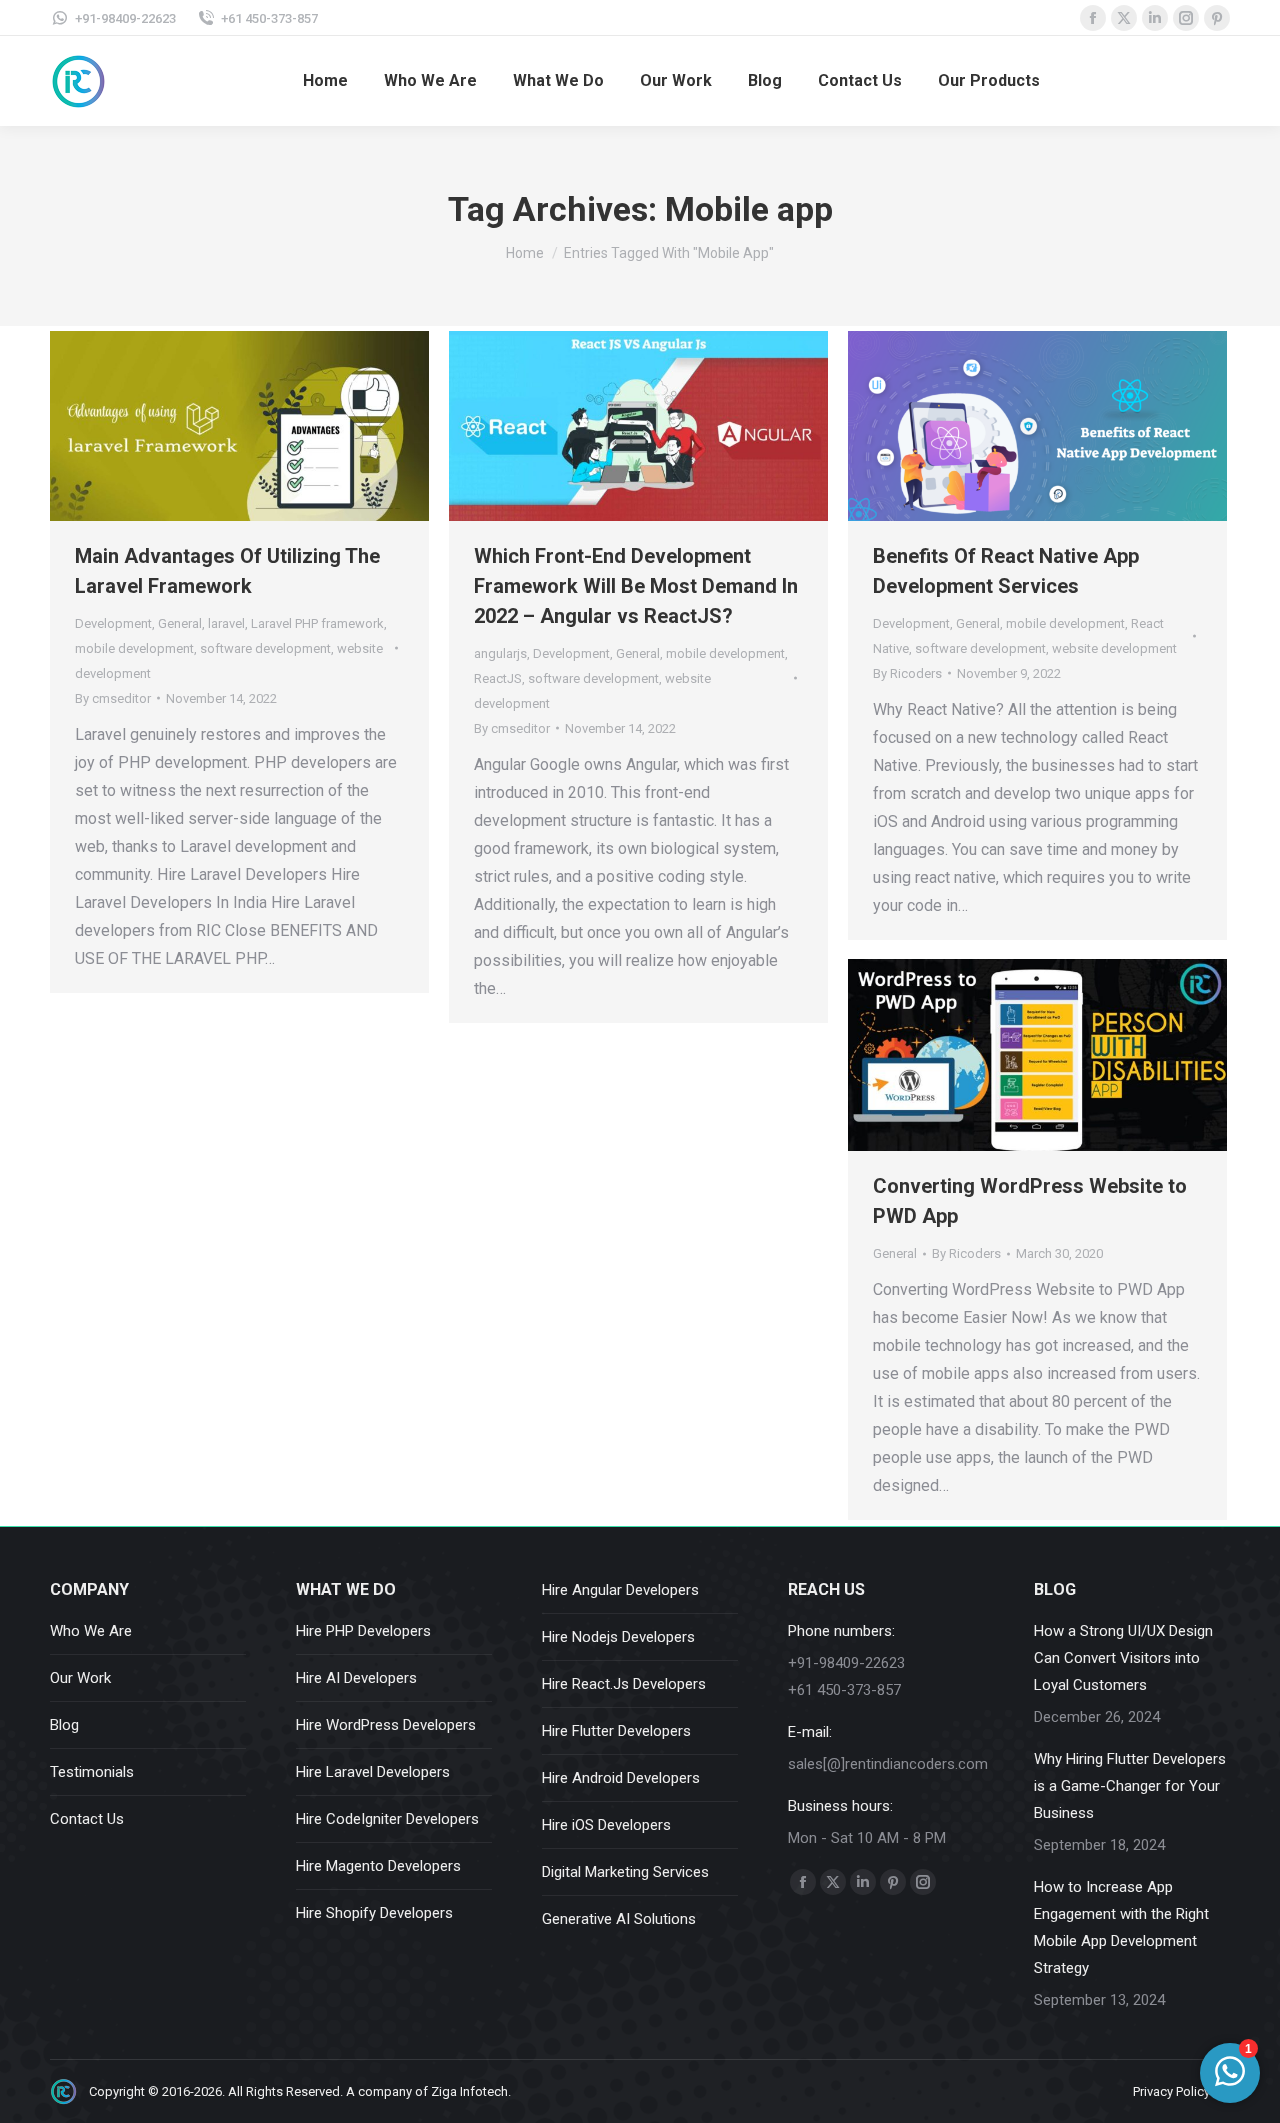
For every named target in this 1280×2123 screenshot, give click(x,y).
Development (113, 623)
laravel (226, 623)
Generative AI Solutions (619, 1919)
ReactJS (498, 678)
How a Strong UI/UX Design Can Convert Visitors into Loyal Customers (1123, 1658)
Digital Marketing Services (625, 1872)
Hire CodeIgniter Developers (387, 1819)
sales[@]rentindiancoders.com (888, 1764)
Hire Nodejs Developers (618, 1637)
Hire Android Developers (621, 1778)
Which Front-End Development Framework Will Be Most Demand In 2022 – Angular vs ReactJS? (636, 586)
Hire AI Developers (356, 1678)
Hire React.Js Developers (624, 1684)
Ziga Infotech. (471, 2091)
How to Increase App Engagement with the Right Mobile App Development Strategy (1121, 1927)
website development (1114, 648)
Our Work (80, 1678)
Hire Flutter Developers (616, 1731)
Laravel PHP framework (317, 623)
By (113, 698)
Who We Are (91, 1631)
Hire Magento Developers (378, 1866)
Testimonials (92, 1772)
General (180, 623)
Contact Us (87, 1819)
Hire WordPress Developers (386, 1725)
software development (265, 648)
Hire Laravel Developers (373, 1772)
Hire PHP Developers (363, 1631)
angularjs (500, 653)
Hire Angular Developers (620, 1590)
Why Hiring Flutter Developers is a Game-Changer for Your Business (1130, 1786)
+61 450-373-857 (269, 18)
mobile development (134, 648)
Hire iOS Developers (606, 1825)
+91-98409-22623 (125, 18)
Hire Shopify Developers (374, 1913)
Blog (64, 1725)
